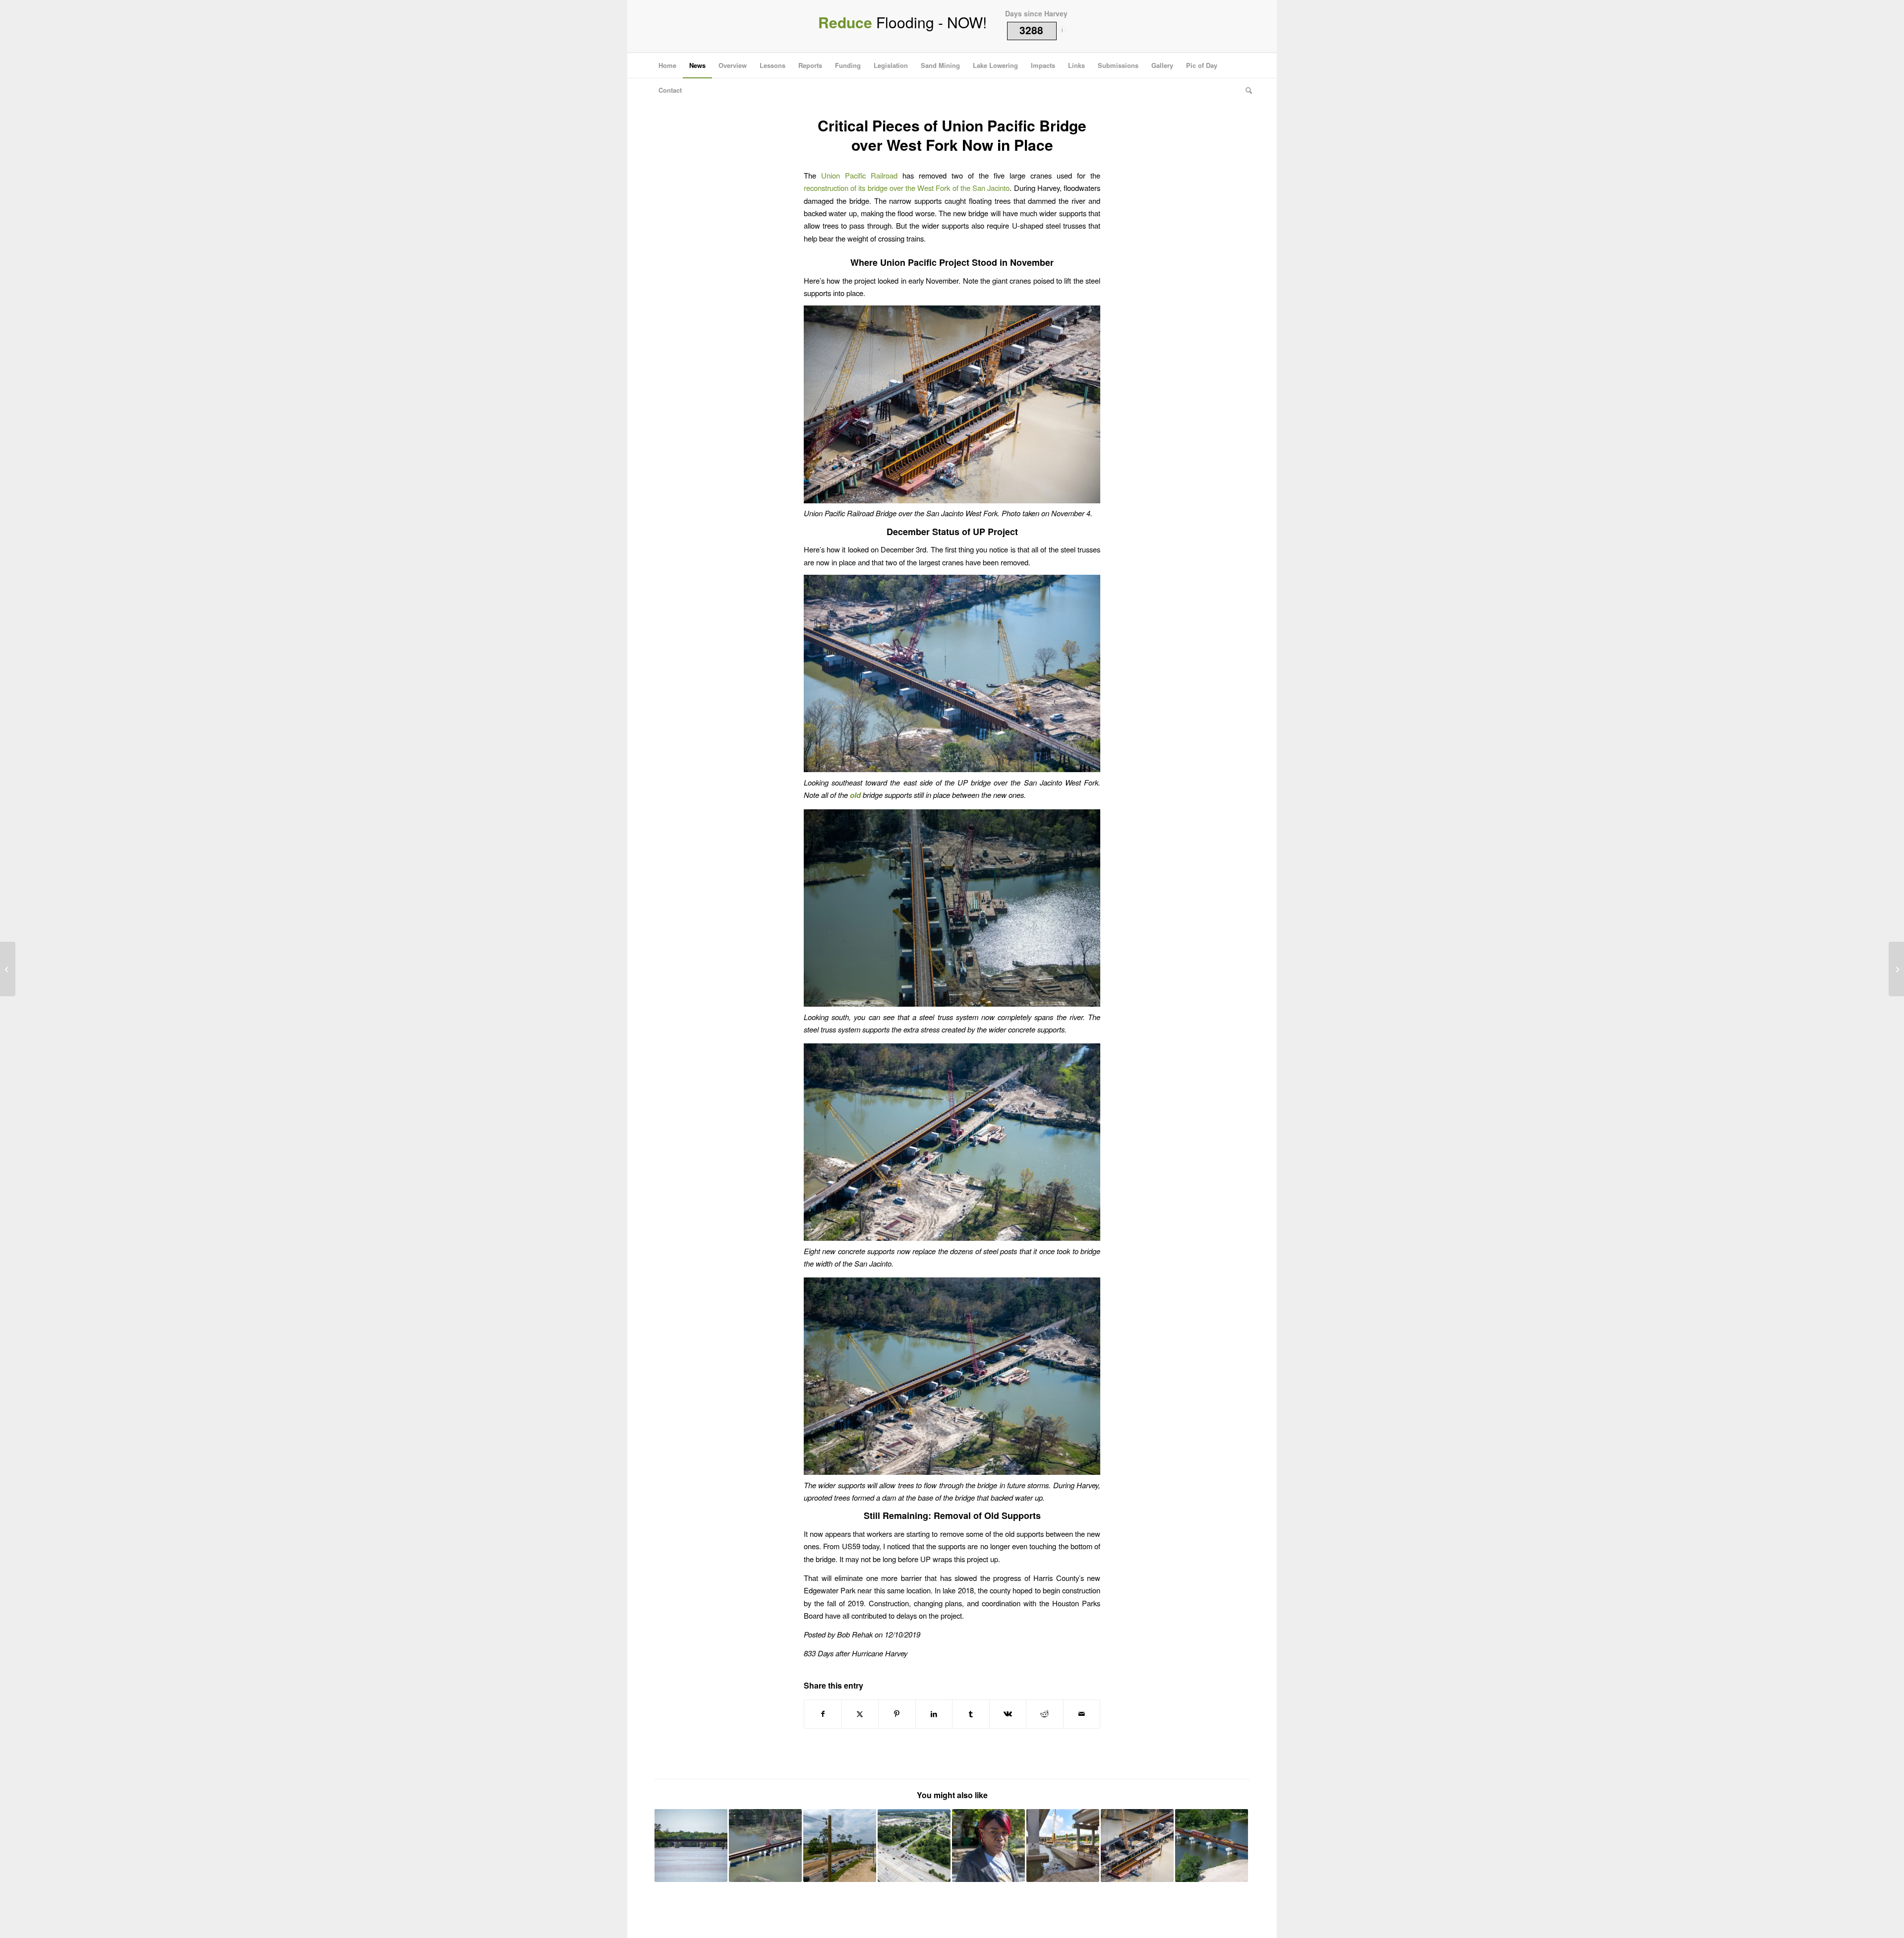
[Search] (1246, 90)
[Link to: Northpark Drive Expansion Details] (914, 1846)
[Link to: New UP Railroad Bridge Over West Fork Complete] (691, 1846)
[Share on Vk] (1008, 1714)
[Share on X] (860, 1714)
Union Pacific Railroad (859, 175)
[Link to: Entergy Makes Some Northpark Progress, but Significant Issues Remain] (840, 1846)
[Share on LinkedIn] (934, 1714)
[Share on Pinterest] (897, 1714)
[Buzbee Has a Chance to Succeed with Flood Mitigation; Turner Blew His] (1896, 969)
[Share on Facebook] (823, 1714)
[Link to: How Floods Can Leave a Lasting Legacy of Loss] (988, 1846)
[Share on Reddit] (1045, 1714)
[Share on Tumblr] (971, 1714)
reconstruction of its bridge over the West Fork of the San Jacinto (907, 188)
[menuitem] (667, 65)
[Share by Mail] (1082, 1714)
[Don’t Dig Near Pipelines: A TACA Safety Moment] (8, 969)
